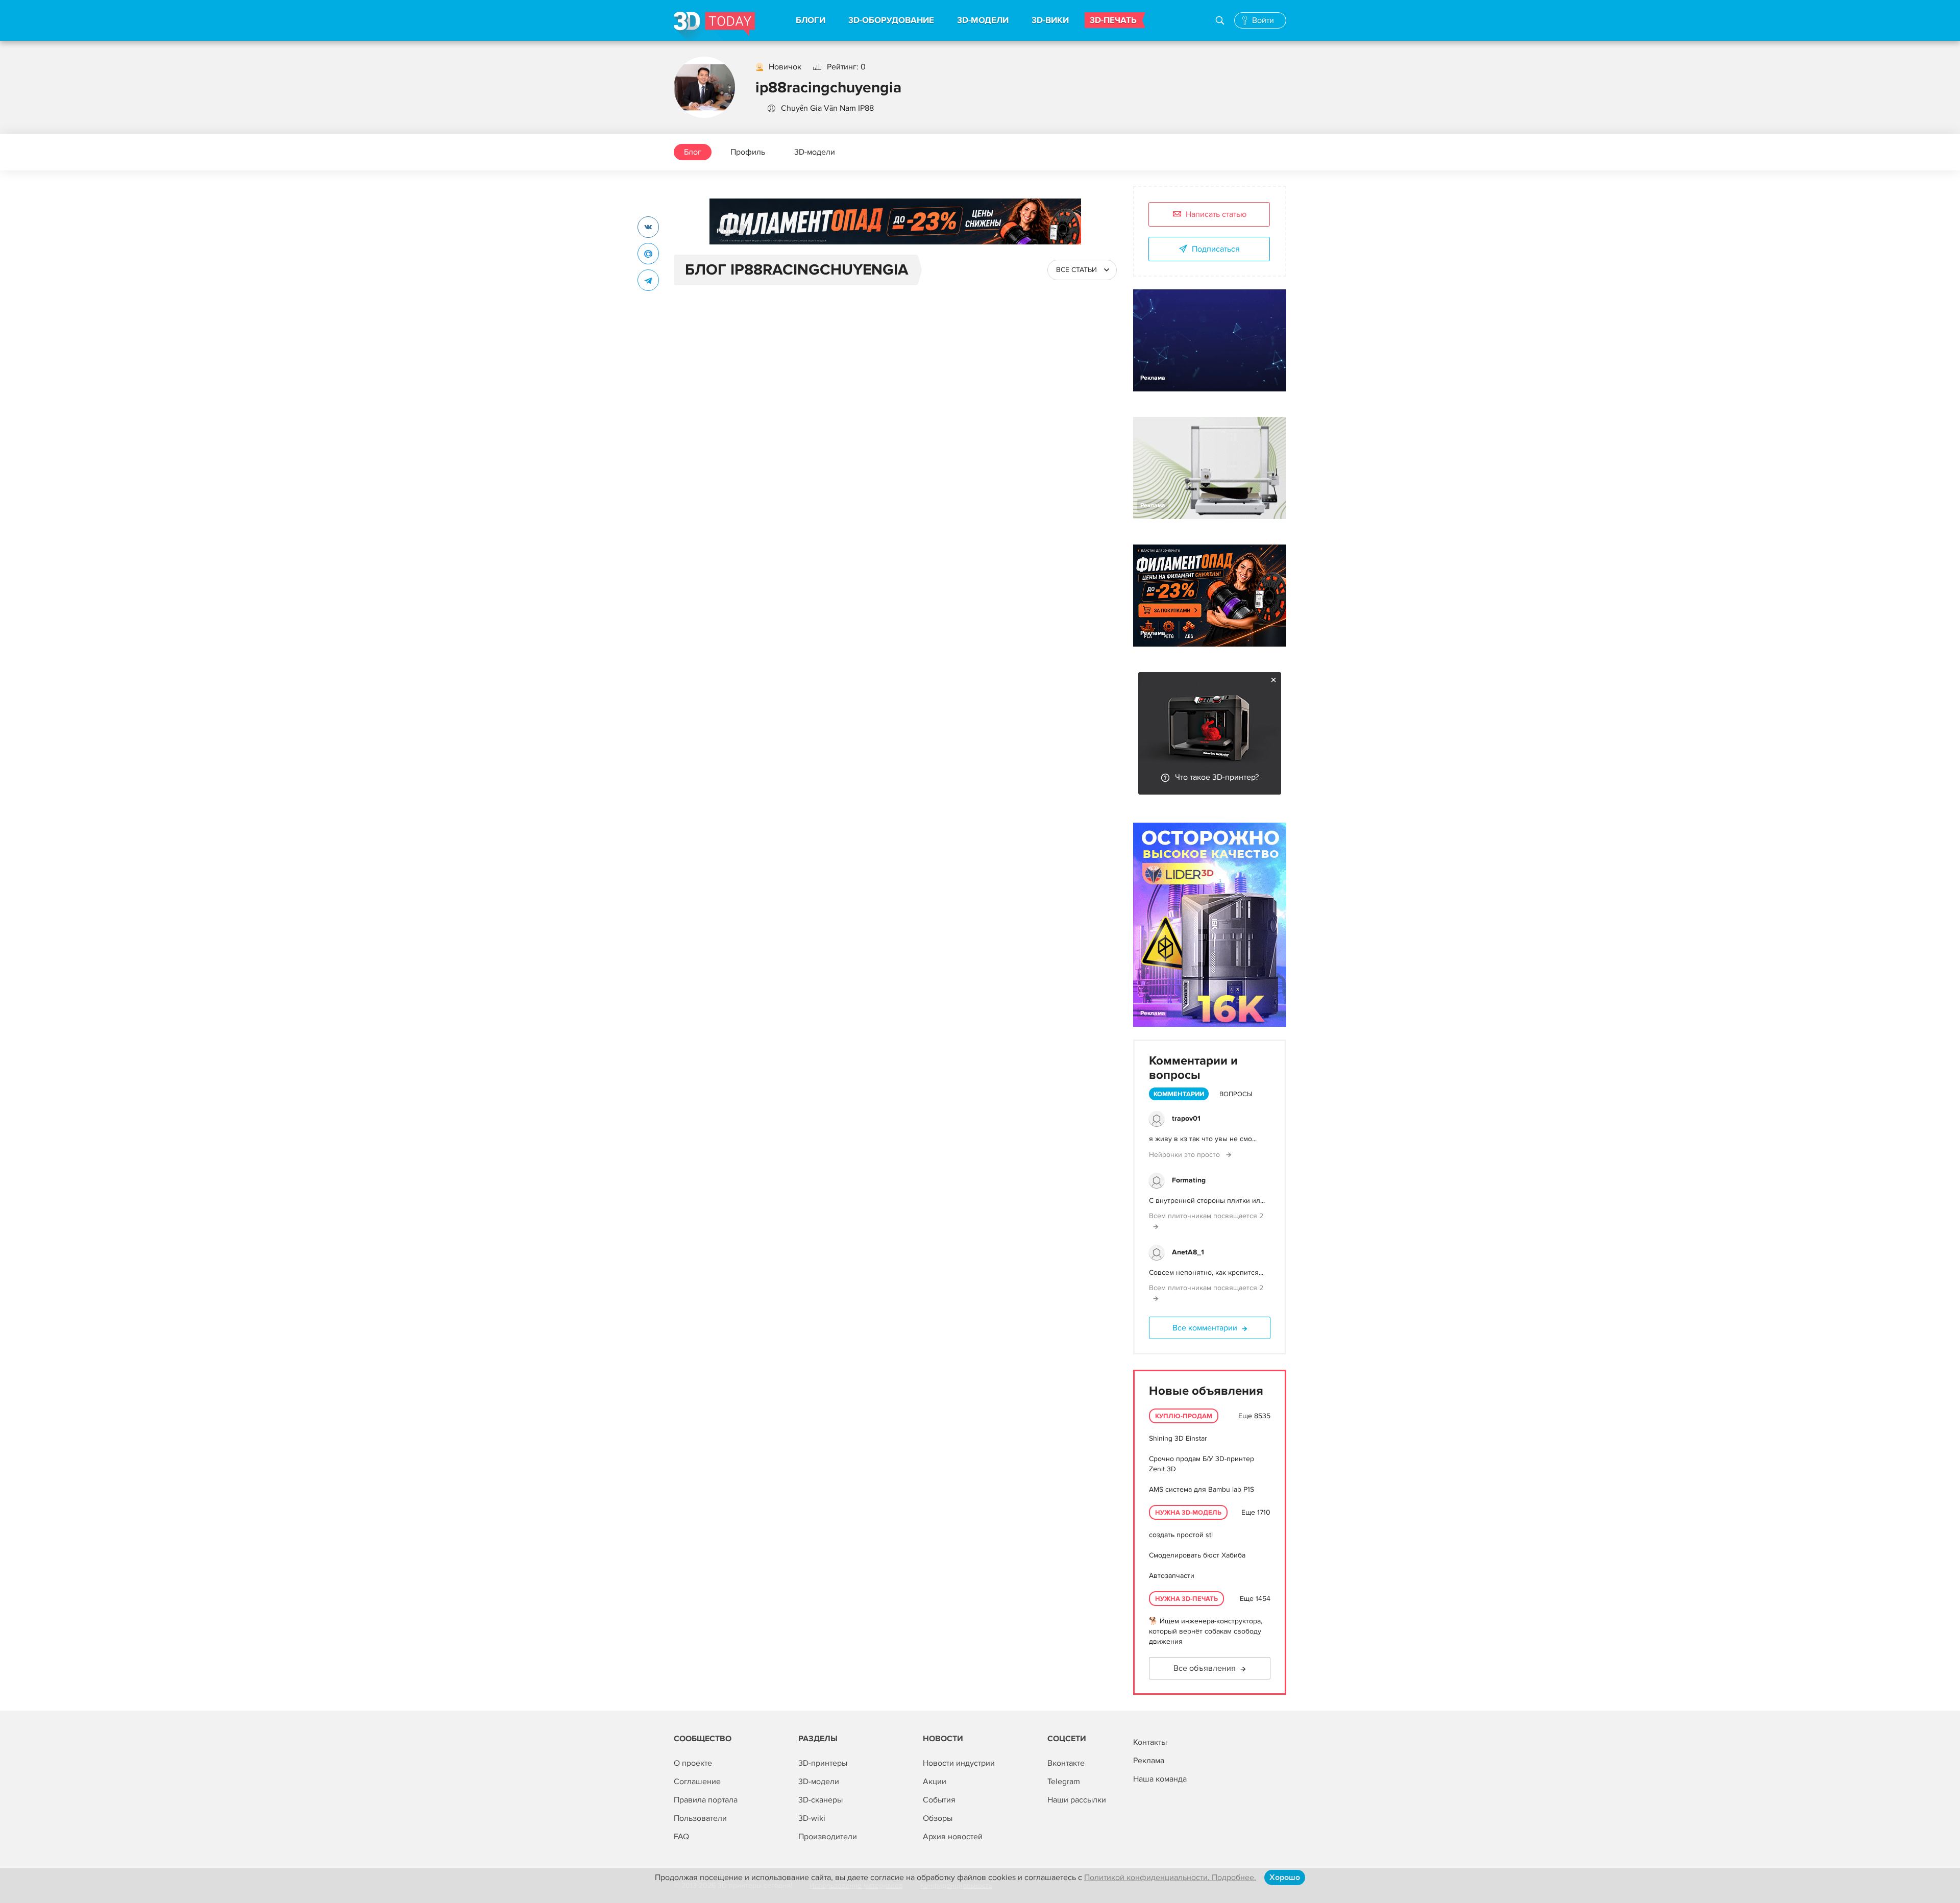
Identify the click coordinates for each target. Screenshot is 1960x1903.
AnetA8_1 (1188, 1252)
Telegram (1064, 1782)
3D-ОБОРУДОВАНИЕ (891, 20)
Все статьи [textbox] (1076, 270)
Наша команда (1160, 1779)
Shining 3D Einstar (1178, 1438)
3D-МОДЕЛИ (983, 20)
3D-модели (815, 152)
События (939, 1800)
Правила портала (706, 1800)
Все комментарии (1205, 1328)
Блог (693, 152)
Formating (1189, 1180)
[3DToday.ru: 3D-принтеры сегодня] (714, 26)
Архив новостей (953, 1837)
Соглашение (697, 1782)
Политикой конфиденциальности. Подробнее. (1170, 1877)
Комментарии (1179, 1094)
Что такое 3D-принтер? (1217, 777)
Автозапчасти (1172, 1576)
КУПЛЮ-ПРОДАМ (1184, 1416)
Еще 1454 (1255, 1599)
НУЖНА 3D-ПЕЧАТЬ (1186, 1599)
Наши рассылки (1077, 1800)
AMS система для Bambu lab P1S (1202, 1489)
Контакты (1150, 1742)
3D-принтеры (823, 1763)
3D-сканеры (820, 1800)
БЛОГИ (811, 20)
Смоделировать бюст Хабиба (1197, 1555)
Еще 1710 (1256, 1512)
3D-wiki (812, 1818)
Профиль (748, 152)
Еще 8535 (1254, 1416)
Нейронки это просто (1185, 1155)
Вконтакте (1066, 1763)
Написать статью (1216, 214)
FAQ (681, 1837)
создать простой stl (1181, 1535)
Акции (935, 1782)
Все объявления (1205, 1668)
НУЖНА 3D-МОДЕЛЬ (1188, 1513)
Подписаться (1216, 249)
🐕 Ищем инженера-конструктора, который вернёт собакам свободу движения (1206, 1631)
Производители (828, 1837)
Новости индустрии (959, 1763)
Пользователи (700, 1818)
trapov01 (1186, 1118)
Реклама (729, 231)
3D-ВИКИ (1050, 20)
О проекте (693, 1763)
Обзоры (938, 1818)
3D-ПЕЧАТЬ (1113, 20)
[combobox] (1082, 270)
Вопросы (1236, 1094)
